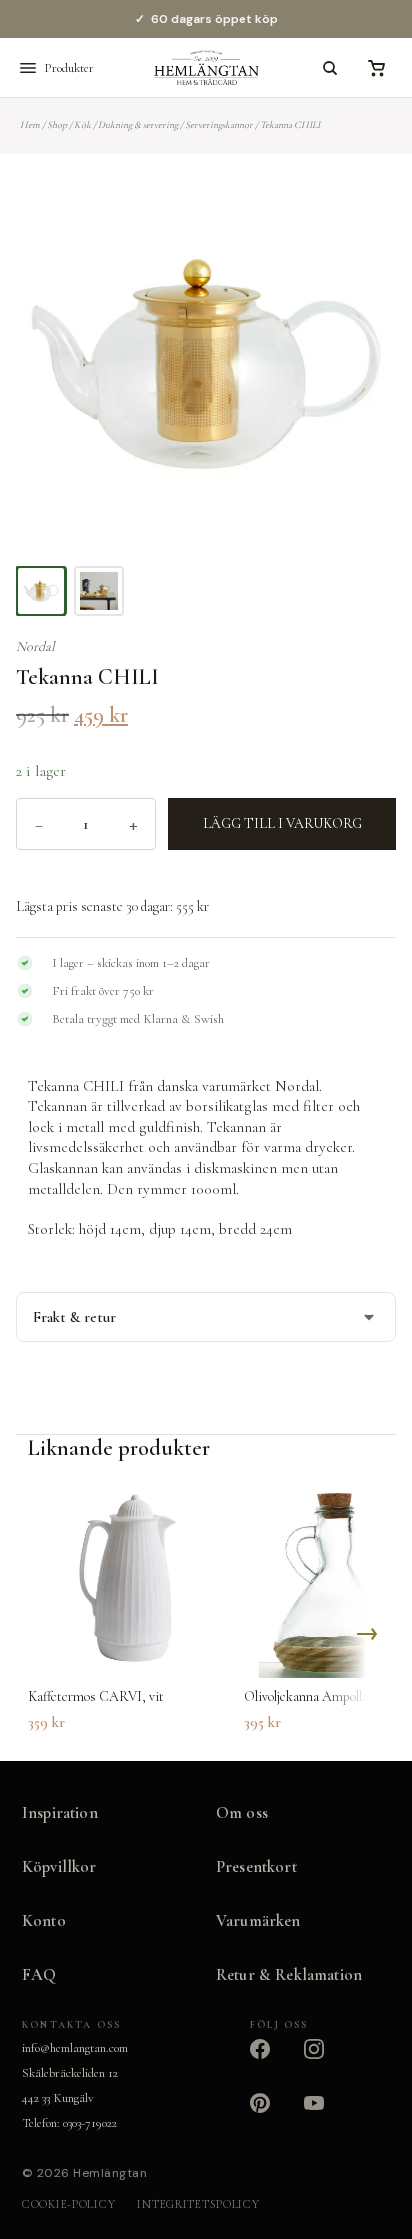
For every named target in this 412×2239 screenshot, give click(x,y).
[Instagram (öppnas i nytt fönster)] (326, 2061)
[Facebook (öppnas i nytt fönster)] (272, 2061)
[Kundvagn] (376, 68)
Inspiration (60, 1813)
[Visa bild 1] (41, 591)
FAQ (39, 1975)
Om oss (242, 1813)
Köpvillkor (59, 1867)
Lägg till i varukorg (282, 823)
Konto (44, 1921)
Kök (82, 125)
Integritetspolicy (198, 2204)
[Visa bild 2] (99, 591)
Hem (30, 125)
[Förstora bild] (356, 214)
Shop (57, 125)
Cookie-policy (68, 2204)
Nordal (35, 646)
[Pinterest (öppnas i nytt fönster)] (272, 2115)
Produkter (69, 68)
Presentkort (256, 1867)
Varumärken (258, 1921)
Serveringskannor (219, 125)
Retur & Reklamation (289, 1975)
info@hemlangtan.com (75, 2048)
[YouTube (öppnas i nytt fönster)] (326, 2115)
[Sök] (330, 68)
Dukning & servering (138, 125)
